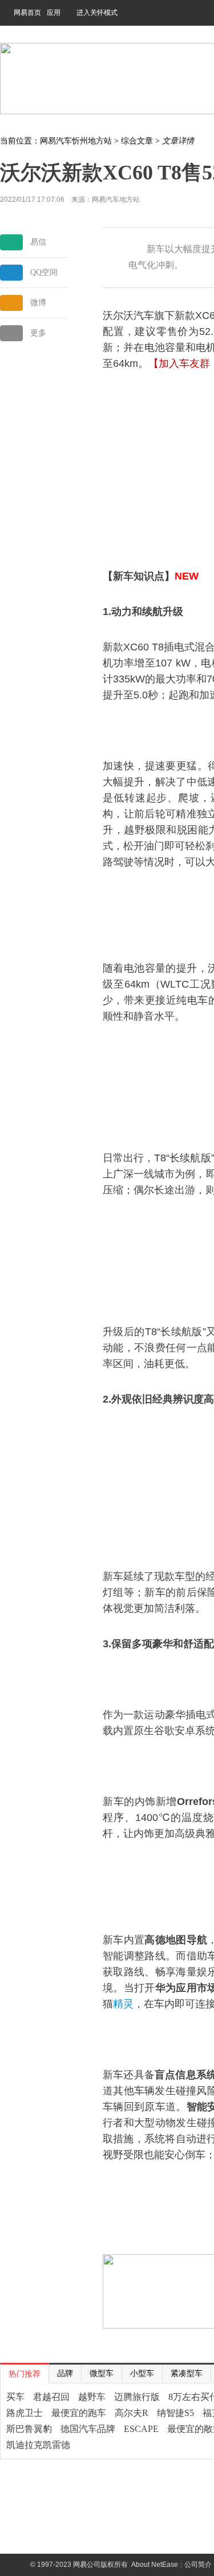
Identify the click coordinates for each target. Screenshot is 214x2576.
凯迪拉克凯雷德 (38, 2445)
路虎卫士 (25, 2413)
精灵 (123, 2004)
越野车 (92, 2397)
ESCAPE (141, 2429)
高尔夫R (132, 2413)
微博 (38, 303)
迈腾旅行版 (137, 2397)
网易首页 (27, 13)
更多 (38, 333)
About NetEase (155, 2565)
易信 (38, 242)
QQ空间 (44, 272)
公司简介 (198, 2565)
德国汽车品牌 (88, 2429)
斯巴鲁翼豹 (29, 2429)
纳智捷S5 (175, 2413)
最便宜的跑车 (79, 2413)
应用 (54, 13)
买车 (15, 2397)
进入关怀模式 (97, 13)
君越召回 (51, 2397)
